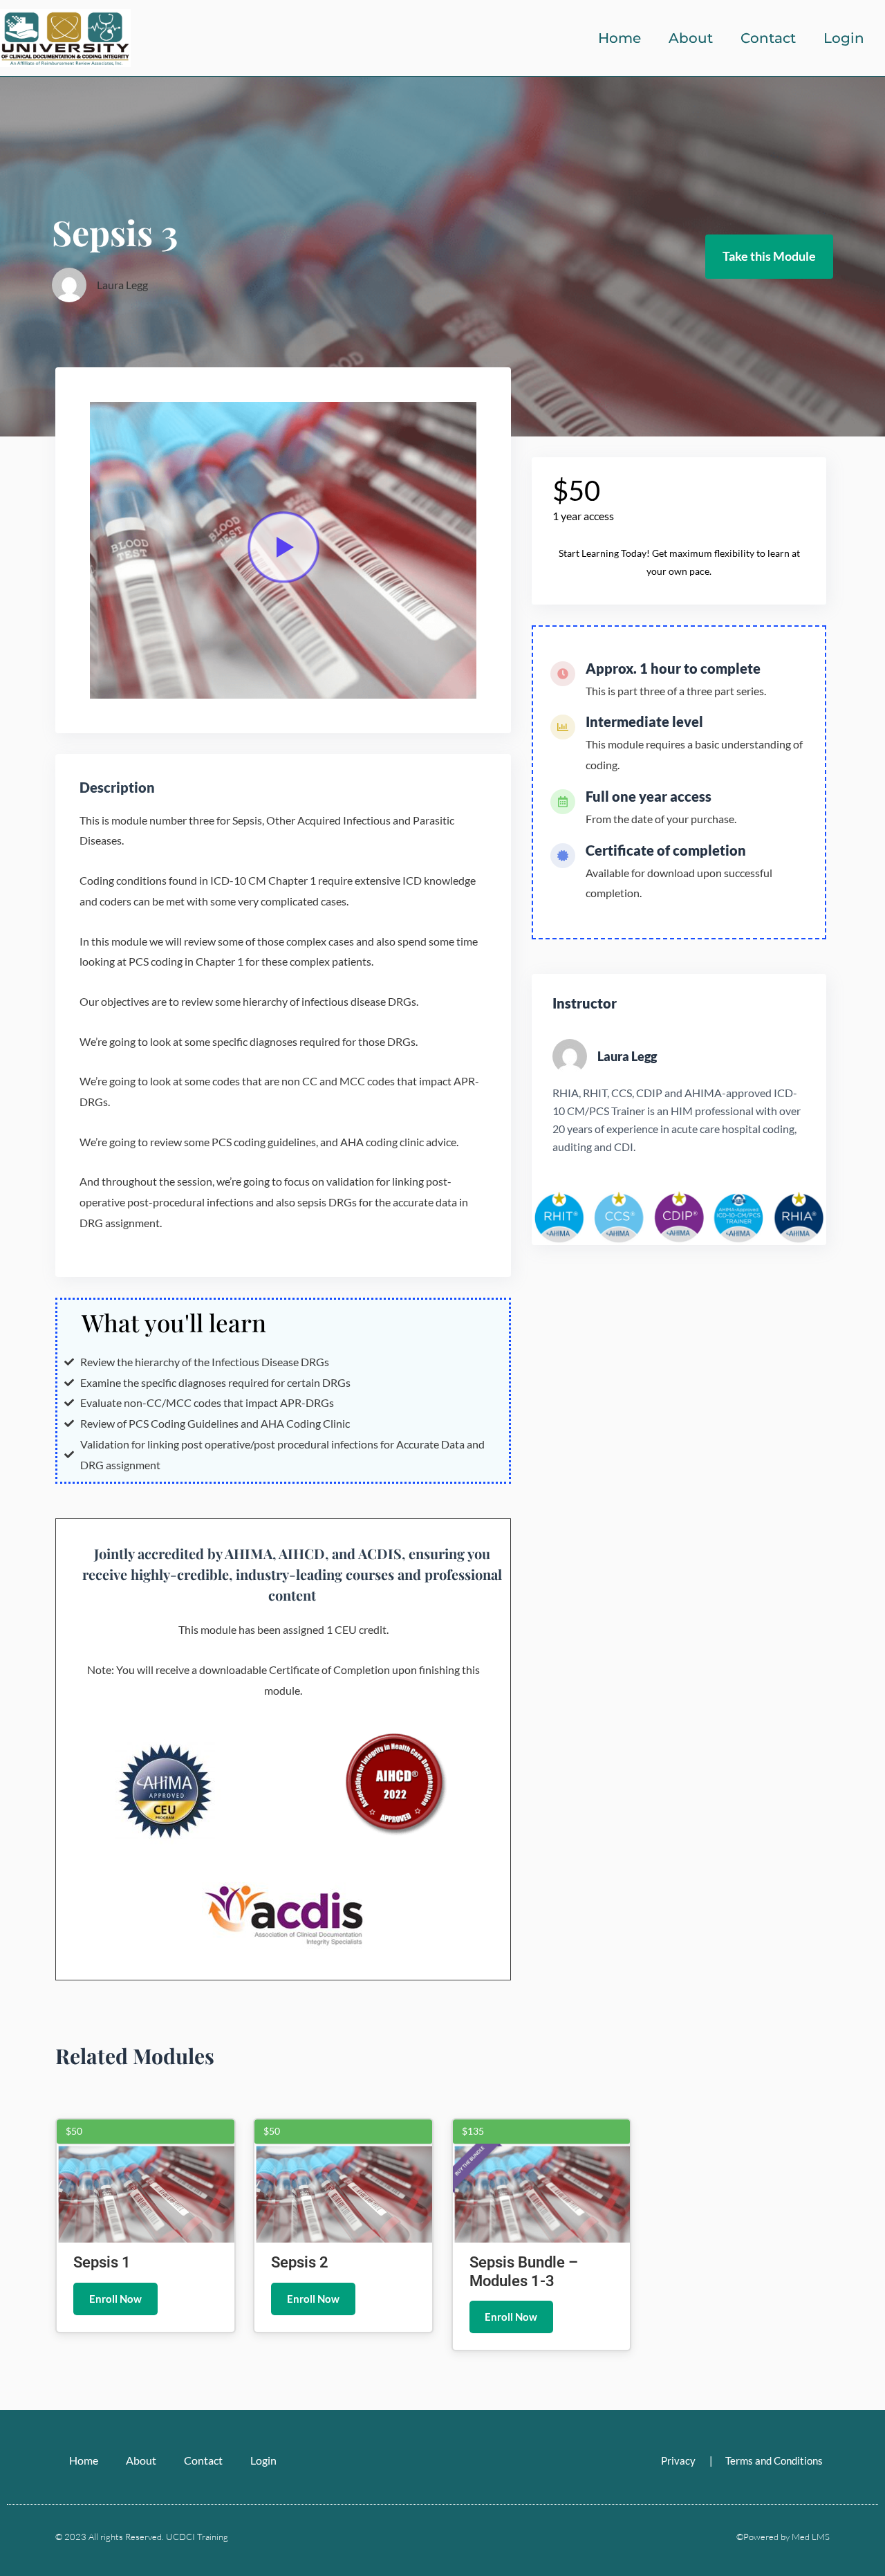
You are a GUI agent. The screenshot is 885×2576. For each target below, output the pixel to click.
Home (619, 38)
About (691, 38)
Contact (768, 38)
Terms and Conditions (774, 2460)
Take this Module (769, 256)
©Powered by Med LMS (783, 2537)
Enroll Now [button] (115, 2299)
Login (844, 38)
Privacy (678, 2460)
